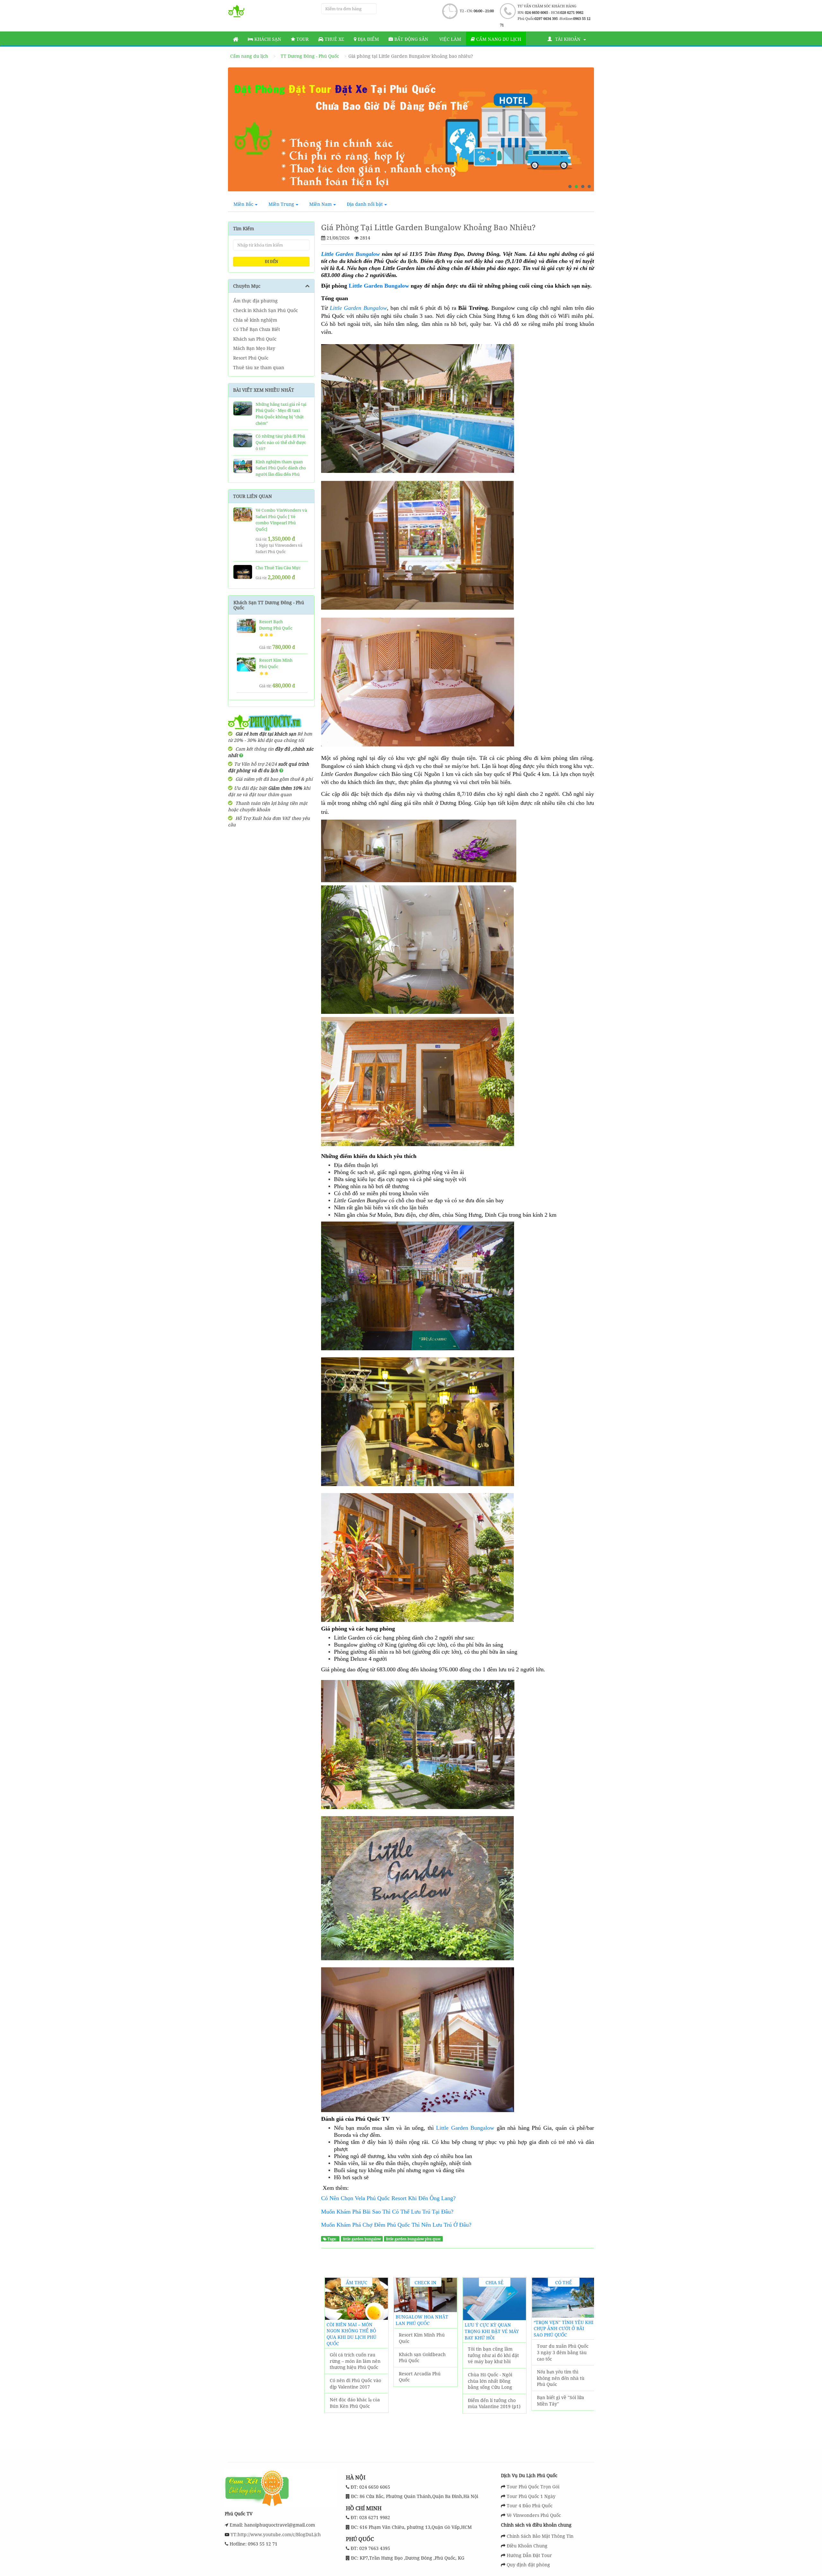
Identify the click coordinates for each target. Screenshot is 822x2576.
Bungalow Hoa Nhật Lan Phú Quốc (422, 2320)
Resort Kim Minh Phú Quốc (422, 2338)
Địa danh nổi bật (365, 204)
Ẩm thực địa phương (255, 301)
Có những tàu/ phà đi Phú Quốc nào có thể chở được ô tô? (281, 442)
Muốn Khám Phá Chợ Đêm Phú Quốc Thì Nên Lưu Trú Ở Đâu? (396, 2225)
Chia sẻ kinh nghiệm (255, 320)
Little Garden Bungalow (379, 286)
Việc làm (450, 39)
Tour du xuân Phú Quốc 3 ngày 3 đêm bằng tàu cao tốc (563, 2352)
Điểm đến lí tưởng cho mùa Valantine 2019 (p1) (494, 2403)
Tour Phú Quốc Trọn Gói (533, 2487)
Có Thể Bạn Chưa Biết (257, 329)
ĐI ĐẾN (271, 261)
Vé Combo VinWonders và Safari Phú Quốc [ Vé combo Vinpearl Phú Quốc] (281, 520)
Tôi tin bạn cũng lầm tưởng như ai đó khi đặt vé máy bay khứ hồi (493, 2355)
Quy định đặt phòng (528, 2565)
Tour (302, 39)
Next (583, 132)
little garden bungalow (362, 2239)
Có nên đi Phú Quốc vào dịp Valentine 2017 (355, 2384)
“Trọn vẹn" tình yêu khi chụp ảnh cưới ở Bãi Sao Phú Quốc (564, 2328)
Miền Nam (320, 204)
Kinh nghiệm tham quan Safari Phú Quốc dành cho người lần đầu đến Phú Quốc (281, 471)
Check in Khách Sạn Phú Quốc (266, 310)
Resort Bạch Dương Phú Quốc (276, 625)
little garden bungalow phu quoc (413, 2239)
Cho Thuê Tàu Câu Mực (278, 568)
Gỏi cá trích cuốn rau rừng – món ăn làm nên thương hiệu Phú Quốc (355, 2361)
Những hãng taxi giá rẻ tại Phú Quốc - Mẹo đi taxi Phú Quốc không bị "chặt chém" (281, 414)
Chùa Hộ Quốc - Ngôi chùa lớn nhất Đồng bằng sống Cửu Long (490, 2381)
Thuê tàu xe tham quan (259, 367)
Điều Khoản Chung (527, 2546)
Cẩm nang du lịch (498, 39)
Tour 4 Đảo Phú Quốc (530, 2506)
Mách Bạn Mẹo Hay (254, 348)
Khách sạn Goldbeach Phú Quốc (422, 2358)
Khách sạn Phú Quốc (255, 339)
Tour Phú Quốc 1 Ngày (531, 2496)
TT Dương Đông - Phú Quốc (310, 56)
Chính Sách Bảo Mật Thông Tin (540, 2536)
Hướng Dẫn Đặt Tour (529, 2555)
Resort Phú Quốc (251, 358)
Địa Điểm (368, 39)
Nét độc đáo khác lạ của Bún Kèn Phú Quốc (355, 2403)
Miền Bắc (243, 204)
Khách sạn (267, 39)
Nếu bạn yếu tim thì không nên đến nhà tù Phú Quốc (561, 2378)
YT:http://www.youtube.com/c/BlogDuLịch (275, 2534)
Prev (239, 132)
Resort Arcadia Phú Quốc (420, 2377)
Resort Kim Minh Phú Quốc (276, 663)
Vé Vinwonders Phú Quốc (534, 2515)
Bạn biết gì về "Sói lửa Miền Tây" (560, 2401)
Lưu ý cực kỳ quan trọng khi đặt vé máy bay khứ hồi (492, 2331)
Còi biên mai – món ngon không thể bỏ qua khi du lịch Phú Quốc (351, 2334)
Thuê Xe (334, 39)
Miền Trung (281, 204)
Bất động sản (411, 39)
